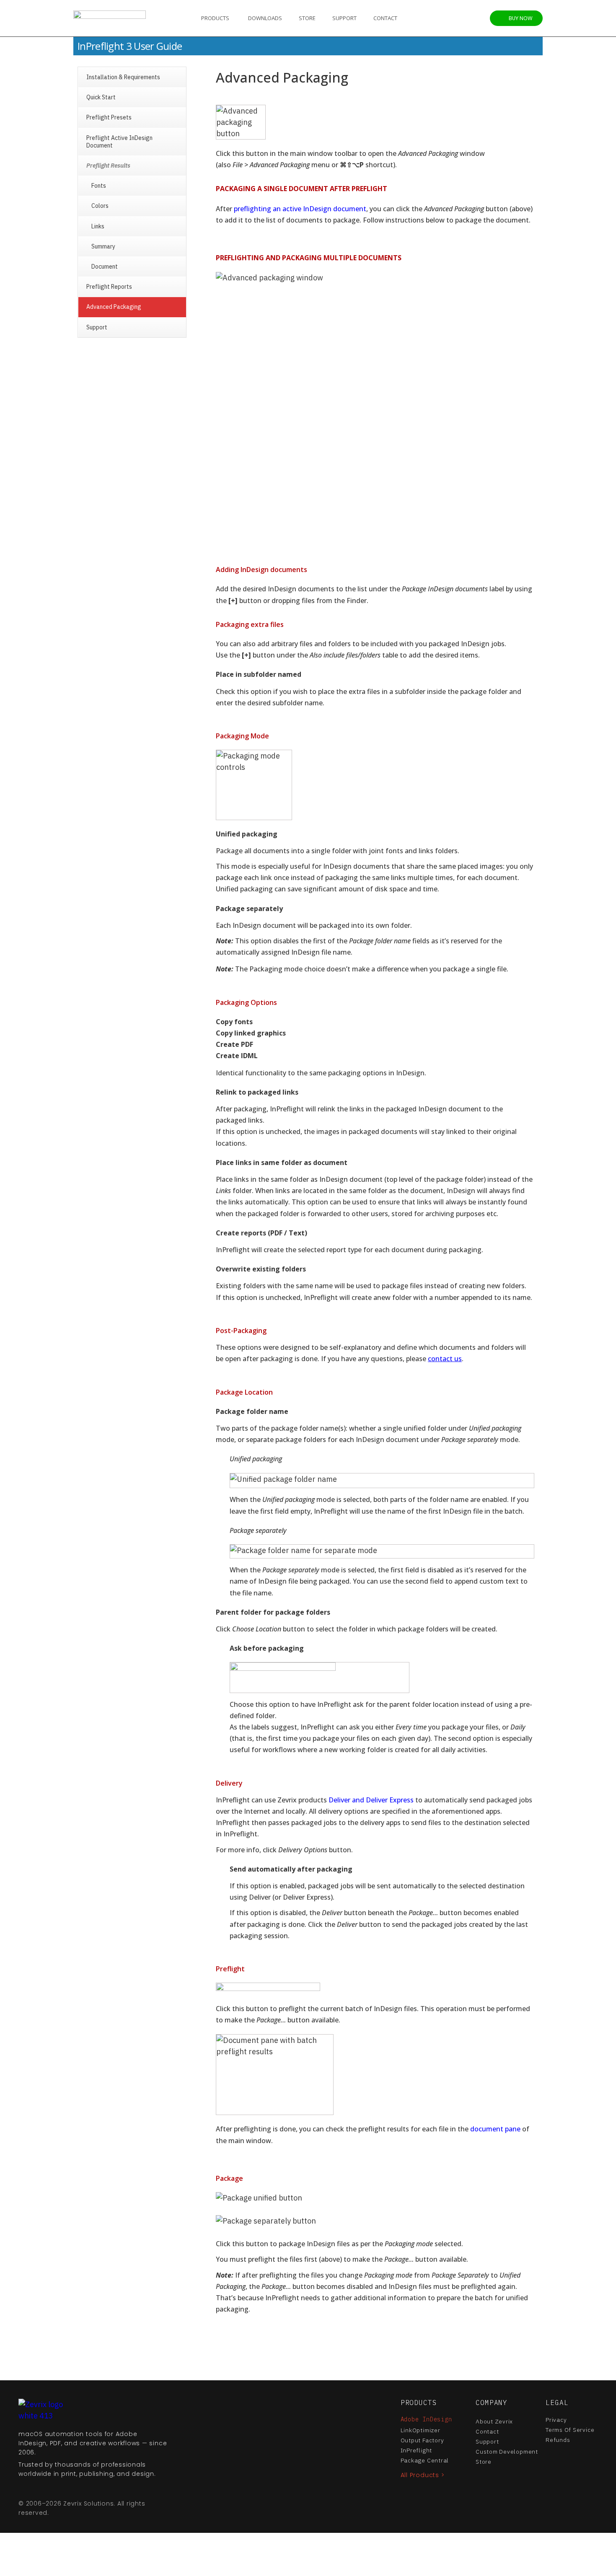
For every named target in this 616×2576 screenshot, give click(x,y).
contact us (445, 1359)
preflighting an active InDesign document (300, 209)
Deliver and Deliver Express (371, 1800)
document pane (495, 2129)
